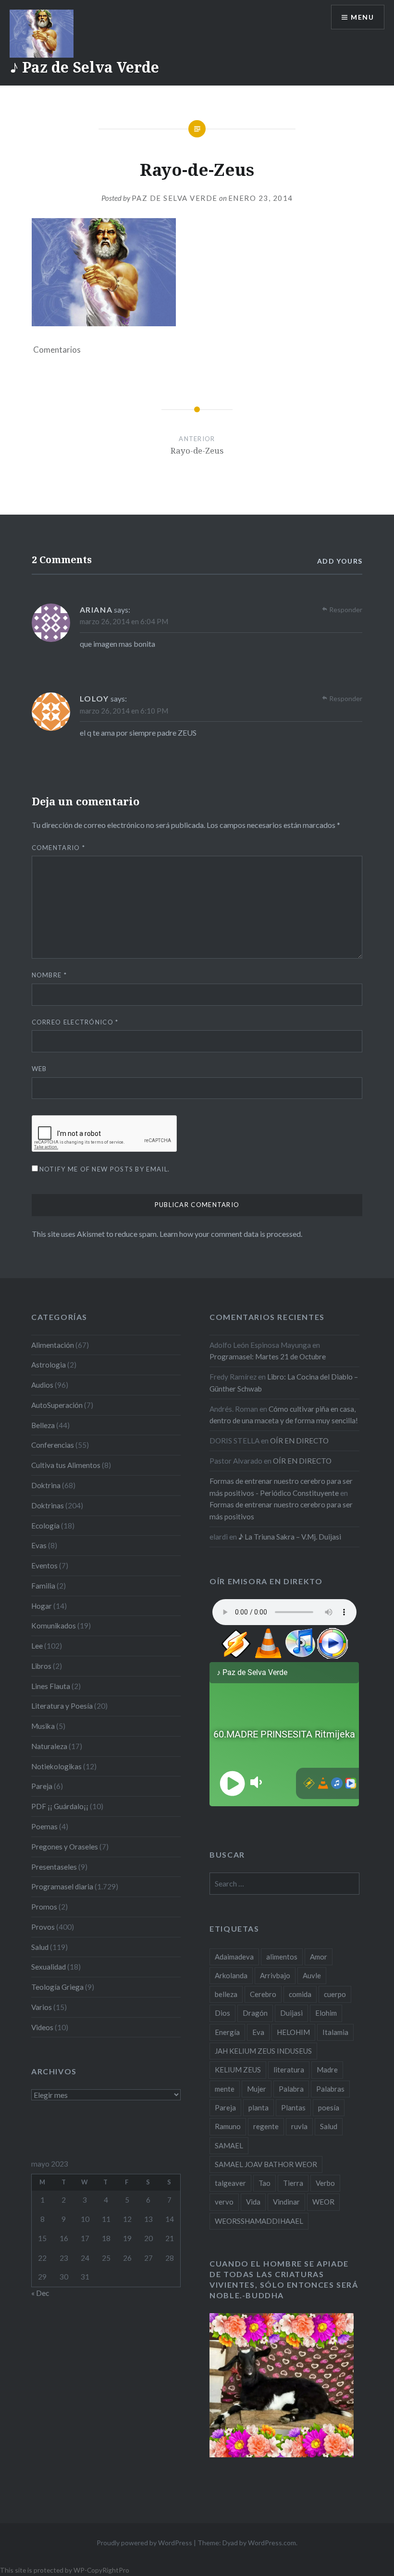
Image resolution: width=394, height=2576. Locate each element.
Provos (43, 1927)
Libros (41, 1666)
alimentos (282, 1957)
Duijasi (291, 2013)
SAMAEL (229, 2145)
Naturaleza (49, 1746)
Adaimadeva (234, 1957)
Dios (222, 2013)
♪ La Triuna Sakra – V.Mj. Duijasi (290, 1537)
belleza (226, 1994)
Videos (42, 2027)
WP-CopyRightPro (101, 2570)
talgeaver (230, 2183)
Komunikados (54, 1626)
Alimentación (53, 1345)
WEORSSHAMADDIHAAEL (259, 2221)
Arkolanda (231, 1975)
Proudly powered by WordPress (144, 2543)
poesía (329, 2108)
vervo (224, 2202)
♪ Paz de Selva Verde (84, 67)
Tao (265, 2183)
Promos (44, 1907)
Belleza (43, 1425)
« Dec (40, 2293)
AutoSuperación (57, 1405)
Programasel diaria (62, 1886)
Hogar (42, 1606)
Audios (42, 1385)
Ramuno (228, 2126)
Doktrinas (48, 1505)
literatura (289, 2070)
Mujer (257, 2089)
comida (300, 1994)
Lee (37, 1646)
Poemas (44, 1826)
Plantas (293, 2108)
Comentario (59, 848)
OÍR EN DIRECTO (299, 1441)
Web (39, 1069)
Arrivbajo (275, 1975)
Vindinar (286, 2202)
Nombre (49, 975)
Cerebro (263, 1994)
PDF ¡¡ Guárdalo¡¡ (60, 1806)
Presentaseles (54, 1867)
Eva (258, 2032)
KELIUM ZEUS (238, 2070)
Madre (327, 2070)
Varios (42, 2007)
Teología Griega (57, 1987)
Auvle (312, 1975)
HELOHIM (293, 2032)
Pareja (42, 1786)
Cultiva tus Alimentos (66, 1465)
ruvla (299, 2126)
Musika (43, 1726)
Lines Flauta (51, 1686)
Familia (43, 1586)
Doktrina (46, 1485)
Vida (253, 2202)
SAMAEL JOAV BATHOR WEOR (266, 2164)
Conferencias (53, 1445)
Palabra (291, 2089)
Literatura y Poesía (62, 1706)
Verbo (325, 2183)
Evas (39, 1545)
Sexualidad (49, 1967)
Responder (346, 610)
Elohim (326, 2013)
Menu (362, 17)
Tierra (293, 2183)
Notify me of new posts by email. (105, 1169)
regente (266, 2126)
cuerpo (335, 1994)
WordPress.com (272, 2543)
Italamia (335, 2032)
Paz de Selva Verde (175, 198)
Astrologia (49, 1365)
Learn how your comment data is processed (230, 1234)
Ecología (45, 1526)
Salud (40, 1947)
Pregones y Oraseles (65, 1847)
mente (225, 2089)
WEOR (323, 2202)
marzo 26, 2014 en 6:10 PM (124, 711)
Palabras (330, 2089)
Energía (227, 2032)
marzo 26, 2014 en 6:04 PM (124, 621)
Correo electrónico (75, 1022)
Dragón (255, 2013)
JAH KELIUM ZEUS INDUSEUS (263, 2051)
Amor (319, 1957)
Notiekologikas (56, 1766)
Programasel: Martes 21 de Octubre (268, 1356)
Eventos (44, 1565)
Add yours (340, 561)
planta (259, 2108)
